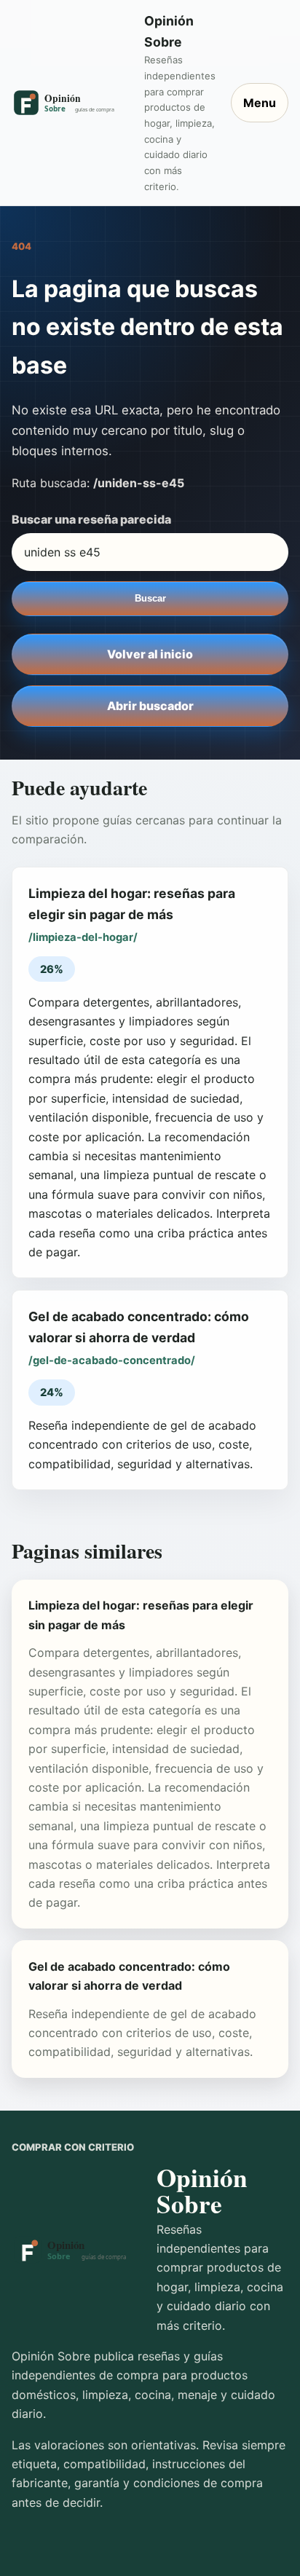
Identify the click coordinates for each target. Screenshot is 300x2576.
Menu (260, 103)
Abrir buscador (150, 706)
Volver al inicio (150, 654)
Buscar (150, 598)
